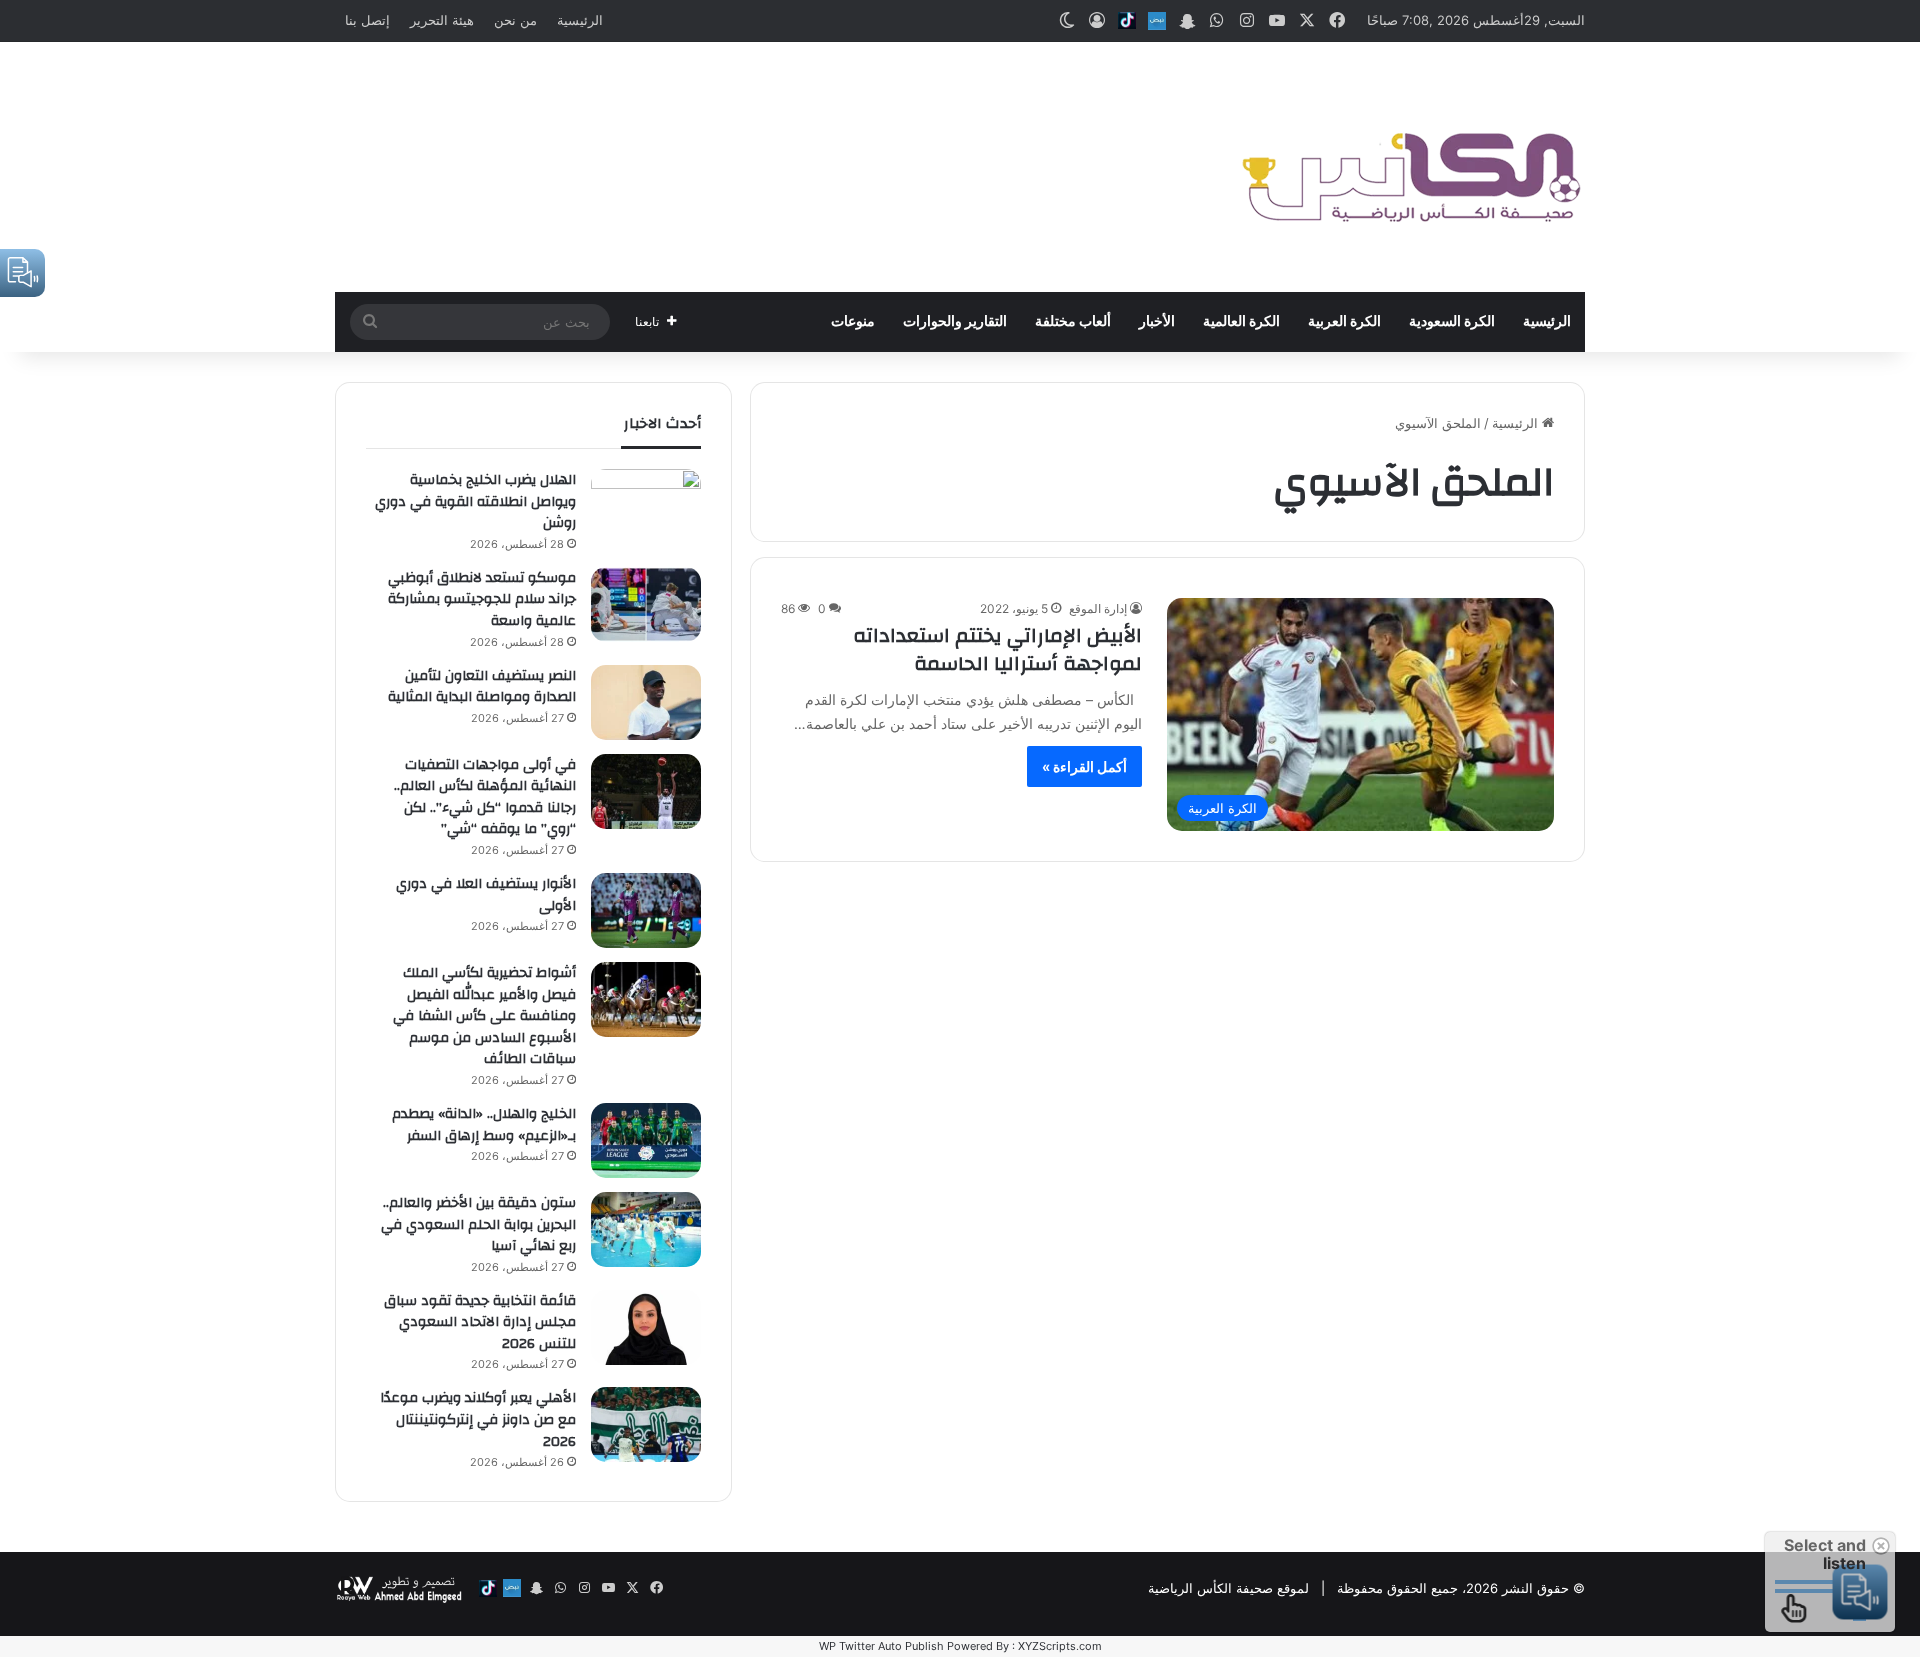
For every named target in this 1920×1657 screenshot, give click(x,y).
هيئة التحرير (442, 20)
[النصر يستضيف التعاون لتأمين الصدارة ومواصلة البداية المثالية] (646, 702)
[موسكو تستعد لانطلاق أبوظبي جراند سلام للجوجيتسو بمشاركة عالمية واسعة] (646, 604)
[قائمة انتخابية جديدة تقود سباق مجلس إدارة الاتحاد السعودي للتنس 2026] (646, 1327)
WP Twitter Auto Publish (881, 1646)
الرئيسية (580, 20)
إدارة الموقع (1098, 608)
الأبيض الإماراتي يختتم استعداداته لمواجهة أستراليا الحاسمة (997, 649)
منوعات (853, 322)
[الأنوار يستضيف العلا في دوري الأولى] (646, 910)
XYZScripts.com (1060, 1646)
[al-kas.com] (1410, 167)
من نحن (515, 20)
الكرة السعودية (1452, 322)
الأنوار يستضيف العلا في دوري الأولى (486, 895)
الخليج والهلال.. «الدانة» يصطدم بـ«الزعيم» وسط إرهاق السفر (484, 1125)
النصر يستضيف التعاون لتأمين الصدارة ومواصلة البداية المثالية (482, 687)
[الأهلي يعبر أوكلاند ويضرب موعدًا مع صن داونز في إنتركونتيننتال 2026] (646, 1424)
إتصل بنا (367, 20)
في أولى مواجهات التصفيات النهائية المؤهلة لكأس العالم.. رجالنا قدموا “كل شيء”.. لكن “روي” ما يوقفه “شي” (485, 797)
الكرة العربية (1344, 322)
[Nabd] (1157, 21)
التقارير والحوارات (955, 322)
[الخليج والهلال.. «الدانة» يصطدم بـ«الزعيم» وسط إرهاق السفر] (646, 1140)
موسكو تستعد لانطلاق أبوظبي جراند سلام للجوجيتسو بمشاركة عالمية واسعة (482, 599)
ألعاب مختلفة (1073, 322)
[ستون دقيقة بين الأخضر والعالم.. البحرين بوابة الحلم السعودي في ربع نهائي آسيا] (646, 1229)
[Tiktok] (1127, 21)
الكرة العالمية (1241, 322)
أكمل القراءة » (1084, 766)
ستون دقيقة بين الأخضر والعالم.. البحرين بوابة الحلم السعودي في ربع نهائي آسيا (478, 1224)
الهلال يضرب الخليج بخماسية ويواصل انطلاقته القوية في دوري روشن (475, 501)
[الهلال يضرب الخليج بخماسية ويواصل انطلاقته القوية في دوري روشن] (646, 506)
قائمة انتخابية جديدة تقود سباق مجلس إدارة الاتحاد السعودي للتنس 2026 (480, 1322)
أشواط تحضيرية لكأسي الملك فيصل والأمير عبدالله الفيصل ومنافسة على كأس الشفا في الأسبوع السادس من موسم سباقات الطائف (484, 1016)
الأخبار (1157, 322)
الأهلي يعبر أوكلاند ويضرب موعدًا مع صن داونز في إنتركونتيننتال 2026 (478, 1419)
